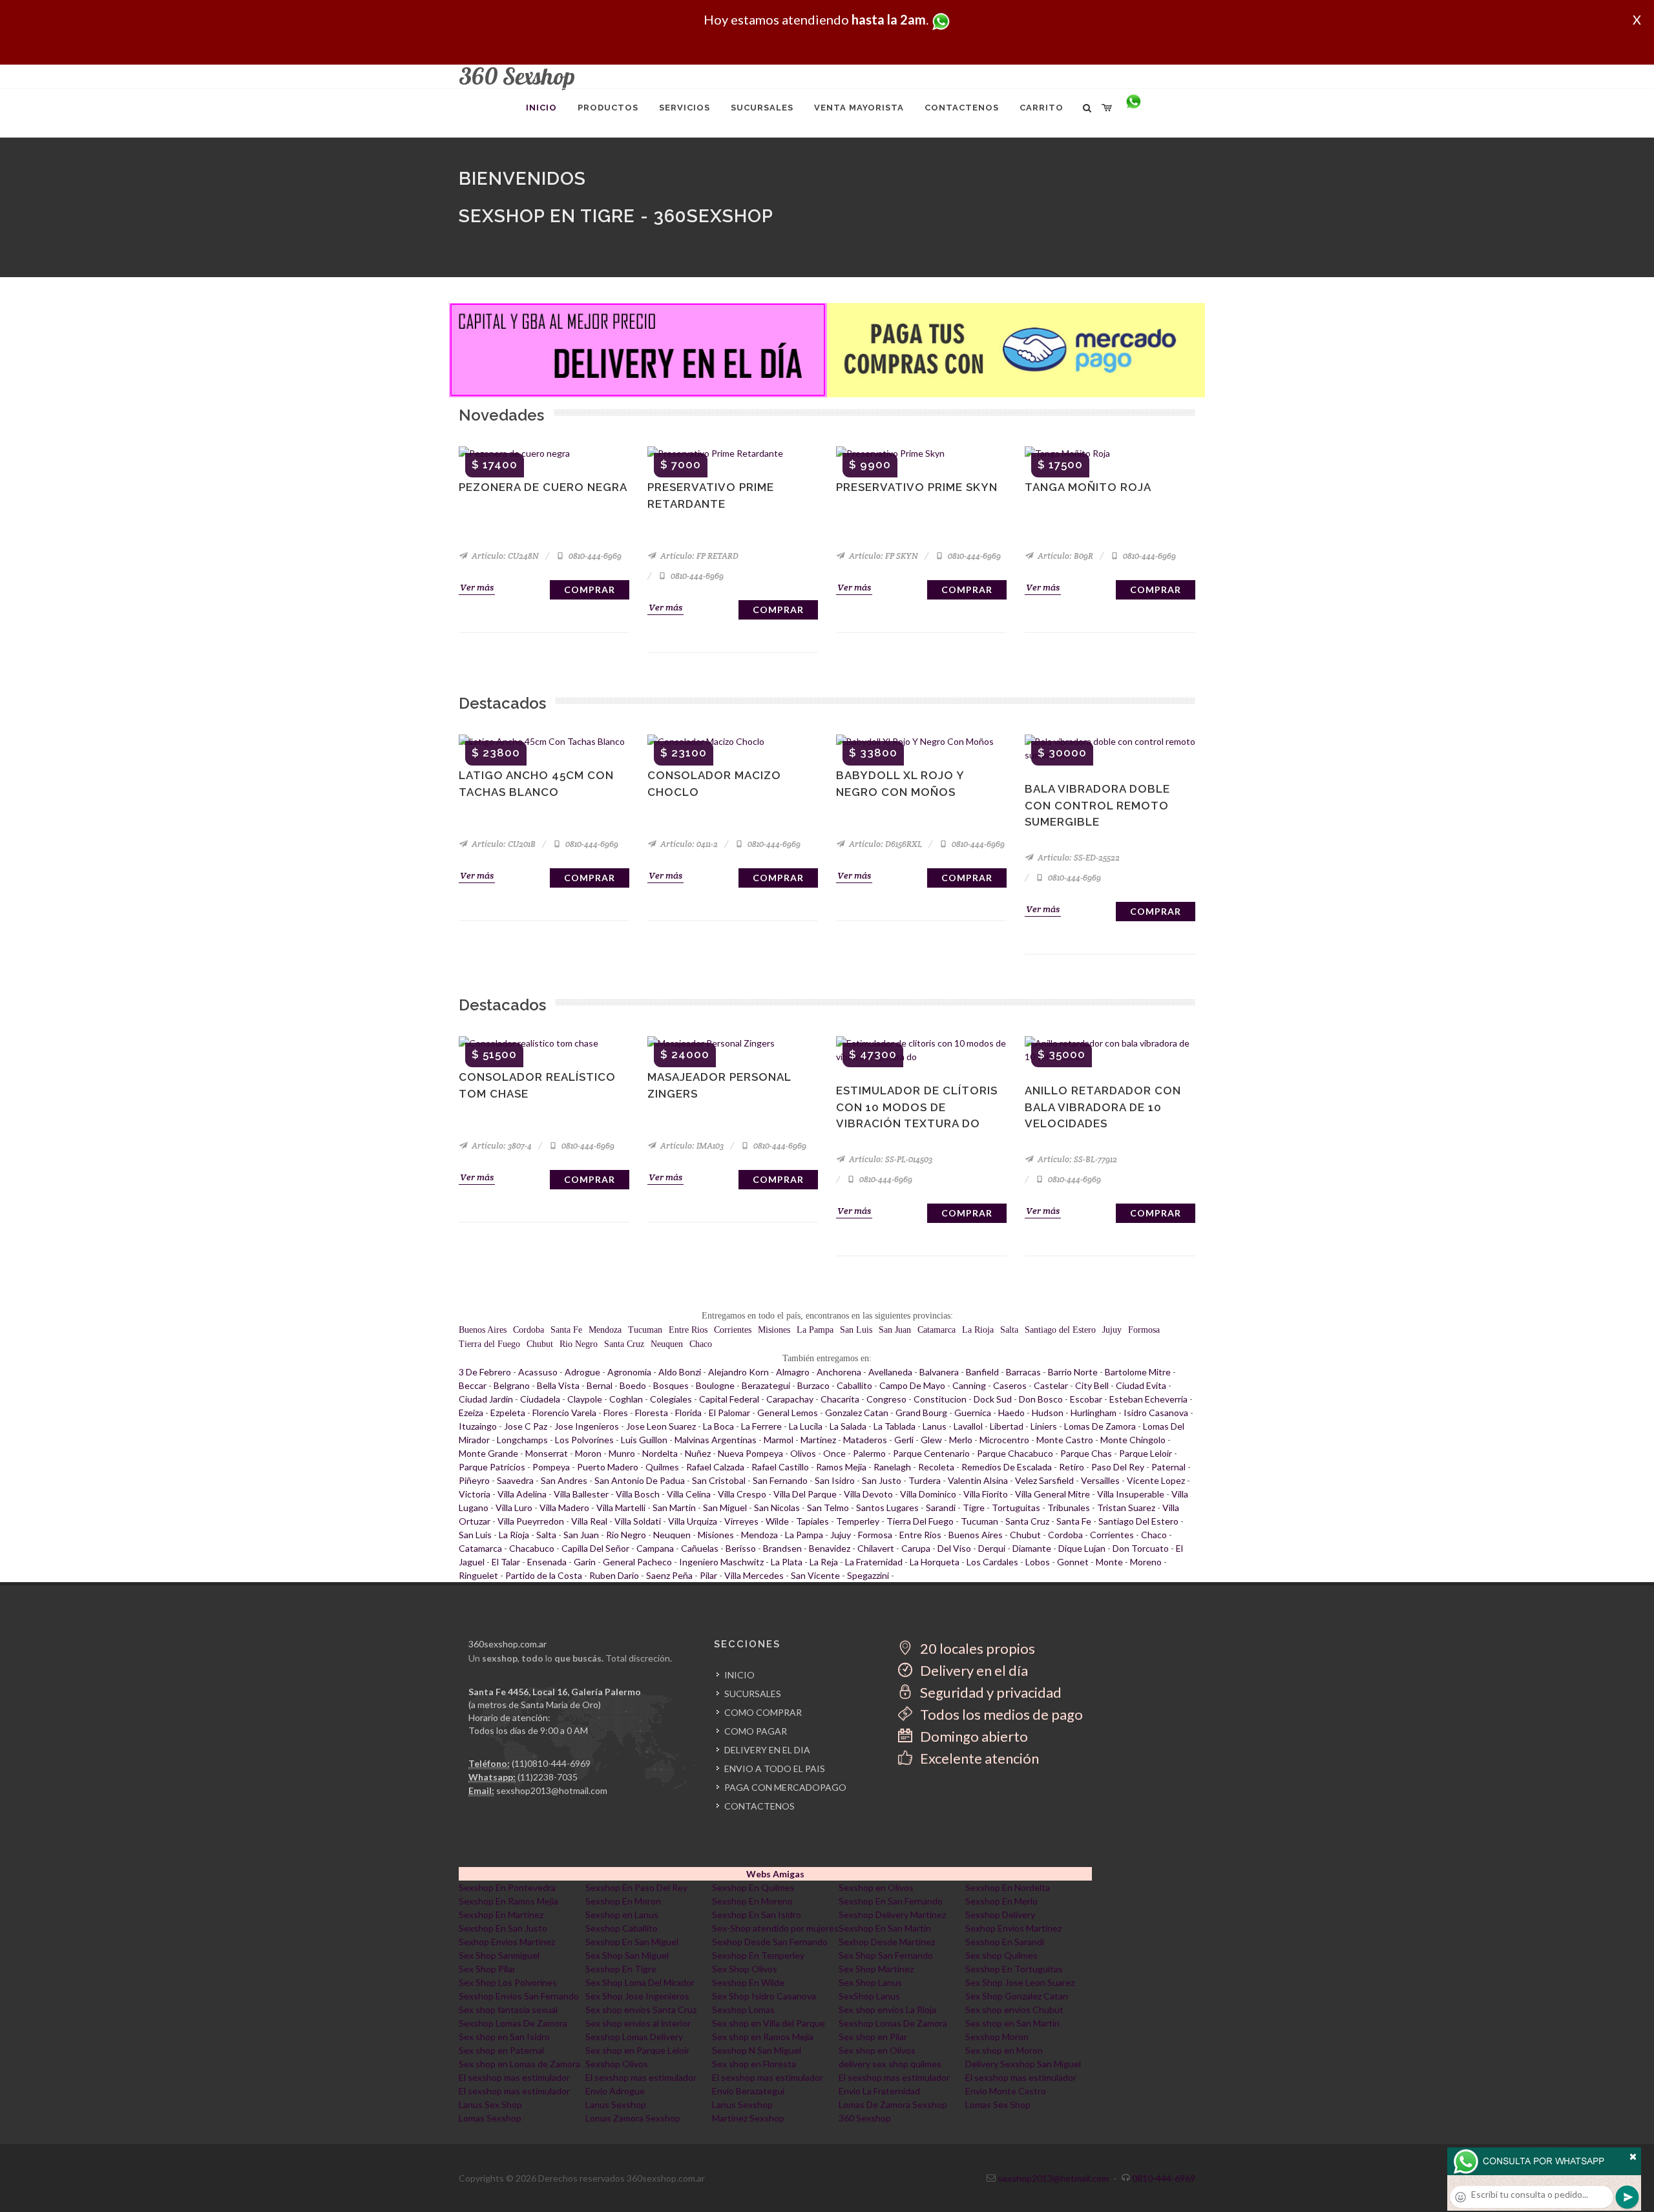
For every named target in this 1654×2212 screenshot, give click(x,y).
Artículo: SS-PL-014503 (890, 1159)
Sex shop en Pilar (873, 2037)
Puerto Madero (608, 1467)
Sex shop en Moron (1004, 2050)
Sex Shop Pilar (487, 1969)
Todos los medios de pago (1000, 1714)
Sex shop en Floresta (754, 2064)
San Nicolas (777, 1508)
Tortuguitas (1016, 1508)
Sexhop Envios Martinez (1013, 1928)
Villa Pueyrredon (531, 1521)
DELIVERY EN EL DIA (767, 1750)
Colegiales (671, 1399)
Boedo (633, 1385)
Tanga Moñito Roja (1088, 487)
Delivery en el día (973, 1670)
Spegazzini (868, 1575)
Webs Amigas (775, 1874)
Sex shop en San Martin (1012, 2023)
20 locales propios (976, 1648)
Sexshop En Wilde (748, 1982)
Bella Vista (558, 1385)
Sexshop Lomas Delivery (634, 2037)
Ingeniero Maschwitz (721, 1562)
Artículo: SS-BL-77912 (1076, 1159)
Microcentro (1004, 1440)
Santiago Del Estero (1138, 1521)
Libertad (1007, 1426)
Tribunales (1069, 1508)
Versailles (1100, 1480)
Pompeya (551, 1467)
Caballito (854, 1385)
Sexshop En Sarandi (1005, 1942)
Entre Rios (688, 1330)
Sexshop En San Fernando (891, 1901)
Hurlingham (1094, 1413)
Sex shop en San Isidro (504, 2037)
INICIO (739, 1675)
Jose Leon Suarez (661, 1426)
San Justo (882, 1480)
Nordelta (660, 1453)
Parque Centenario (931, 1453)
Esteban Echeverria (1148, 1399)
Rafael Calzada (715, 1467)
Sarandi (941, 1508)
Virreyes (741, 1521)
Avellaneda (890, 1372)
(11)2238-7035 (548, 1777)
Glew (931, 1440)
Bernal (600, 1385)
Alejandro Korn (738, 1372)
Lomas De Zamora (1100, 1426)
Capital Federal (729, 1399)
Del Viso (954, 1548)
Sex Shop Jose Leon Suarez (1020, 1982)
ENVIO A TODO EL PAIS (775, 1769)
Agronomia (629, 1372)
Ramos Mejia (841, 1467)
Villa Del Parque (805, 1494)
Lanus (935, 1426)
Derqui (992, 1548)
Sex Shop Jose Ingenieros (637, 1996)
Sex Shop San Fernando (886, 1955)
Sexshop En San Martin (885, 1928)
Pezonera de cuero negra (543, 487)
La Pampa (815, 1330)
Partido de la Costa (544, 1575)
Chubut (540, 1344)
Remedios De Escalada (1007, 1467)
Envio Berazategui (748, 2091)
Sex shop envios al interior (638, 2023)
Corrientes (733, 1330)
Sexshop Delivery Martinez (892, 1915)
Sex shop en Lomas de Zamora (519, 2064)
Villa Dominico (928, 1494)
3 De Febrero (485, 1372)
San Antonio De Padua (640, 1480)
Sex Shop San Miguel (627, 1955)
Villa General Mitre (1052, 1494)
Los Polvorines (584, 1440)
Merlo (961, 1440)
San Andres (564, 1480)
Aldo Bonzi (680, 1372)
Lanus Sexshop (616, 2104)
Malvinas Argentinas (716, 1440)
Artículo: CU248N (504, 556)
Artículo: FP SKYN (883, 556)
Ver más (477, 587)
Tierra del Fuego (489, 1344)
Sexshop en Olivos (876, 1887)
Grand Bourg (921, 1413)
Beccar (473, 1385)
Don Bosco (1041, 1399)
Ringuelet (478, 1575)
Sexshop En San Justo (503, 1928)
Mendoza (605, 1330)
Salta (1009, 1330)
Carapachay (790, 1399)
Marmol (779, 1440)
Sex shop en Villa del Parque (769, 2023)
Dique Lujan (1082, 1548)
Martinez (818, 1440)
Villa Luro (514, 1508)
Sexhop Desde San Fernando (770, 1942)
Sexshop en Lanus (622, 1915)
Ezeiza (471, 1413)
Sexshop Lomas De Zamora (513, 2023)
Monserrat (547, 1453)
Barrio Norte (1073, 1372)
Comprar (590, 590)
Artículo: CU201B (503, 844)
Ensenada (547, 1562)
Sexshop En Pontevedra (507, 1887)
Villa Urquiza (693, 1521)
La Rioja (978, 1330)
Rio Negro (579, 1344)
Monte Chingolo (1133, 1440)
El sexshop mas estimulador (514, 2077)
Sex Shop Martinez (876, 1969)
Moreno (1146, 1562)
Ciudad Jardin (486, 1399)
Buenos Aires (483, 1330)
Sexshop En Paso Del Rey (636, 1887)
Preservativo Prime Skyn (917, 487)
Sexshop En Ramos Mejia (508, 1901)
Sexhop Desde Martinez (887, 1942)
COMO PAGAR (756, 1731)
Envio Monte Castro (1006, 2091)
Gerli (904, 1440)
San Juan (895, 1330)
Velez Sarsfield (1044, 1480)
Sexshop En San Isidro (757, 1915)
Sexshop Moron (997, 2037)
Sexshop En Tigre (621, 1969)
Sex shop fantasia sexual (508, 2009)
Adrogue (582, 1372)
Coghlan (626, 1399)
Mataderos (865, 1440)
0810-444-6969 (594, 556)
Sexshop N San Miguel (757, 2050)
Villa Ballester (581, 1494)
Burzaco (813, 1385)
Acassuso (538, 1372)
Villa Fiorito (986, 1494)
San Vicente (815, 1575)
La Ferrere (761, 1426)
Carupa (916, 1548)
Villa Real (589, 1521)
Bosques (671, 1385)
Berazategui (766, 1385)
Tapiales (812, 1521)
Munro (622, 1453)
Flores (616, 1413)
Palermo (869, 1453)
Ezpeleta (508, 1413)
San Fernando (780, 1480)
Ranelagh (892, 1467)
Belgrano (512, 1385)
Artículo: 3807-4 (501, 1146)
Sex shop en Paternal (501, 2050)
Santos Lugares (887, 1508)
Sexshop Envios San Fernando (519, 1996)
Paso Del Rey (1118, 1467)
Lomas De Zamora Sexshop (893, 2104)
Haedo (1011, 1413)
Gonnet (1073, 1562)
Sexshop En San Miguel (632, 1942)
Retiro (1072, 1467)
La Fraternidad (874, 1562)
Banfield (982, 1372)
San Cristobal (719, 1480)
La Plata (787, 1562)
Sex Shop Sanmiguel (499, 1955)
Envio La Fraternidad (879, 2091)
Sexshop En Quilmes (753, 1887)
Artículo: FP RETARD (698, 556)
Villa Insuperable (1131, 1494)
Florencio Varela (564, 1413)
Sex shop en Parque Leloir (637, 2050)
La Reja (824, 1562)
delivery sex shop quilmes (890, 2064)
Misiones (774, 1330)
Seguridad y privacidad (989, 1692)
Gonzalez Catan (857, 1413)
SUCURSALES (753, 1694)
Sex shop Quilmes (1001, 1955)
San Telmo (828, 1508)
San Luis (856, 1330)
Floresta (652, 1413)
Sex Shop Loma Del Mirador (640, 1982)
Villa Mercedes (754, 1575)
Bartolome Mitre (1138, 1372)
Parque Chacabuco (1015, 1453)
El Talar (506, 1562)
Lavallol (968, 1426)
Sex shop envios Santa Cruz (641, 2009)
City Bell (1092, 1385)
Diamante (1032, 1548)
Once (834, 1453)
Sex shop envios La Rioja (887, 2009)
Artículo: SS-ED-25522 (1078, 858)
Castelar (1051, 1385)
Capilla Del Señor (595, 1548)
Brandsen (782, 1548)
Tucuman (645, 1330)
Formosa (1144, 1330)
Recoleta (936, 1467)
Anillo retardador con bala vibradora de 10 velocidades (1103, 1107)
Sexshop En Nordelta (1008, 1887)
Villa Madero (564, 1508)
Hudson (1048, 1413)
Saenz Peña (669, 1575)
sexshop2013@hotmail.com (552, 1790)
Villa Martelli (621, 1508)
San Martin (674, 1508)
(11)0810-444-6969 (551, 1763)
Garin (585, 1562)
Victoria (475, 1494)
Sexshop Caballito (622, 1928)
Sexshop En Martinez (501, 1915)
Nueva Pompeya (750, 1453)
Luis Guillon (644, 1440)
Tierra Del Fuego (920, 1521)
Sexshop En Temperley (758, 1955)
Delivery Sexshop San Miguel (1023, 2064)
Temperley (858, 1521)
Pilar (708, 1575)
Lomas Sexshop (490, 2118)
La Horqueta (935, 1562)
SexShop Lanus (869, 1996)
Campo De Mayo (912, 1385)
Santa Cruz (624, 1344)
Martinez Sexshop (748, 2118)
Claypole (585, 1399)
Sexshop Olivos (617, 2064)
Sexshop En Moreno (752, 1901)
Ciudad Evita (1141, 1385)
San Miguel (725, 1508)
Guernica (973, 1413)
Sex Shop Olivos (745, 1969)
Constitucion (940, 1399)
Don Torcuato (1141, 1548)
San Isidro (835, 1480)
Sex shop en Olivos (877, 2050)
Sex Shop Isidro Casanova (764, 1996)
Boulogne (715, 1385)
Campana (655, 1548)
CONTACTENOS (759, 1806)
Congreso (886, 1399)
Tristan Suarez (1126, 1508)
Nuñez (698, 1453)
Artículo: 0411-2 (688, 844)
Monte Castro (1065, 1440)
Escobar (1086, 1399)
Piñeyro (474, 1480)
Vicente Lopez (1156, 1480)
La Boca (718, 1426)
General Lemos (788, 1413)
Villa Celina (689, 1494)
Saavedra (515, 1480)
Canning (969, 1385)
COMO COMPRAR (763, 1712)
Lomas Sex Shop (998, 2104)
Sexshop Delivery (1000, 1915)
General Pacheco (637, 1562)
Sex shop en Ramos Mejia (763, 2037)
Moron (588, 1453)
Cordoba (529, 1330)
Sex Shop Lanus (870, 1982)
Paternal (1168, 1467)
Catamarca (937, 1330)
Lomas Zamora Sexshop (633, 2118)
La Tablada (895, 1426)
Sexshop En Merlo (1001, 1901)
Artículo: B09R (1064, 556)
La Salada (848, 1426)
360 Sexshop (865, 2118)
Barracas (1023, 1372)
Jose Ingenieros (587, 1426)
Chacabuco (532, 1548)
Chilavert (876, 1548)
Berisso (741, 1548)
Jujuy (1112, 1330)
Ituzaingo (478, 1426)
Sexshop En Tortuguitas (1014, 1969)
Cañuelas (700, 1548)
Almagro (793, 1372)
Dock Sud (993, 1399)
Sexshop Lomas (743, 2009)
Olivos (803, 1453)
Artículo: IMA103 (691, 1146)
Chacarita (840, 1399)
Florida (688, 1413)
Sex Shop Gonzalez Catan (1017, 1996)
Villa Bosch (638, 1494)
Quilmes (662, 1467)
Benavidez (830, 1548)
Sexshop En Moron (623, 1901)
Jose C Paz (526, 1426)
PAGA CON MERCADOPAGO (785, 1787)
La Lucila (806, 1426)
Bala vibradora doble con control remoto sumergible (1097, 805)
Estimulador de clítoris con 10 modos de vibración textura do (917, 1107)
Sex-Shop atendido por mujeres (775, 1928)
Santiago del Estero (1060, 1330)
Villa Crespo (742, 1494)
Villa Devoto (868, 1494)
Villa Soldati (638, 1521)
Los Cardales (992, 1562)
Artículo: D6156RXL (885, 844)
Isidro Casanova (1156, 1413)
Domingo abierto (973, 1736)
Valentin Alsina (978, 1480)
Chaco (701, 1344)
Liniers (1044, 1426)
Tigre (974, 1508)
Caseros (1010, 1385)
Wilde (777, 1521)
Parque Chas (1086, 1453)
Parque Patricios (492, 1467)
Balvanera (939, 1372)
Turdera (925, 1480)
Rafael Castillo (780, 1467)
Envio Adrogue (615, 2091)
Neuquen (667, 1344)
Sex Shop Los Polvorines (508, 1982)
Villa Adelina (522, 1494)
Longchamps (522, 1440)
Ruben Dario (614, 1575)
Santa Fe (566, 1330)
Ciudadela (540, 1399)
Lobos (1038, 1562)
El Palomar (729, 1413)
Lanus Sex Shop (490, 2104)
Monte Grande (488, 1453)
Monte (1109, 1562)
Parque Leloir (1146, 1453)
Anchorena (839, 1372)
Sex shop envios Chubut (1014, 2009)
